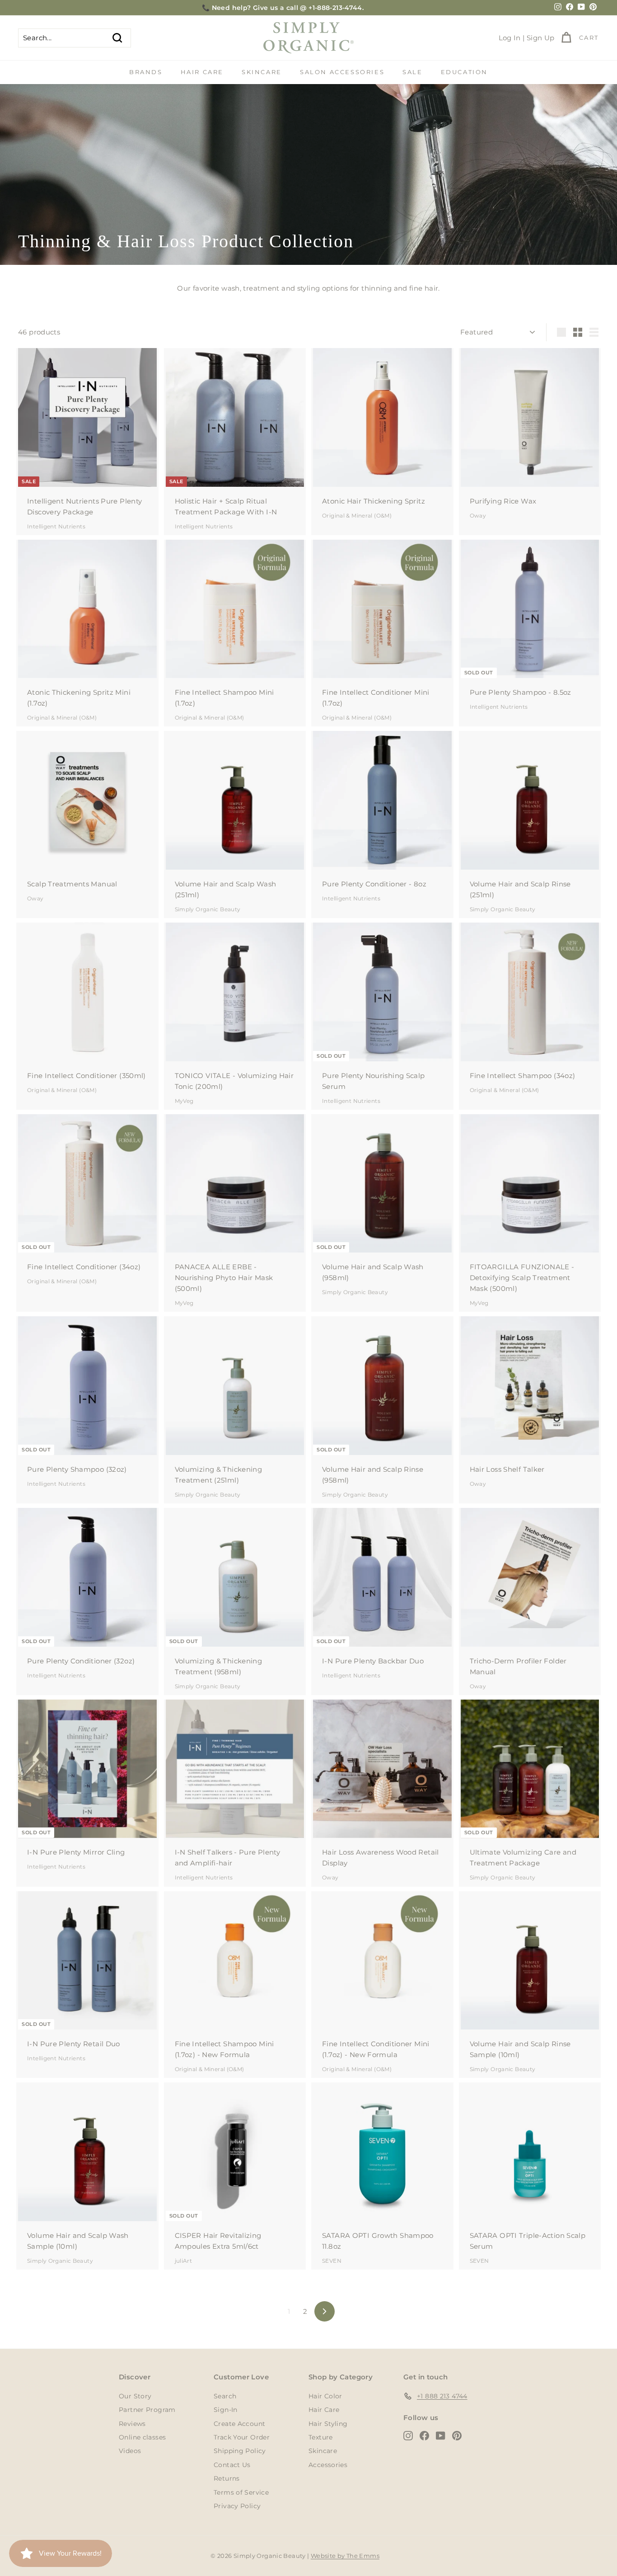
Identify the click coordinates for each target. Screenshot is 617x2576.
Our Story (135, 2396)
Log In (510, 38)
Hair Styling (328, 2424)
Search (225, 2396)
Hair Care (202, 72)
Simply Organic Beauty (208, 909)
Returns (227, 2478)
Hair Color (325, 2396)
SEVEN (332, 2261)
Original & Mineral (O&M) (357, 516)
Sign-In (226, 2410)
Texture (321, 2437)
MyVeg (184, 1101)
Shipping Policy (240, 2451)
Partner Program (147, 2410)
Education (464, 72)
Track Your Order (242, 2437)
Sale (412, 72)
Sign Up (541, 38)
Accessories (328, 2465)
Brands (146, 72)
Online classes (142, 2437)
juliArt (184, 2261)
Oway (478, 516)
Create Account (239, 2424)
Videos (130, 2451)
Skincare (262, 72)
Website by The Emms (345, 2556)
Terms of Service (241, 2492)
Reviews (132, 2424)
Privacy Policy (237, 2506)
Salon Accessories (342, 72)
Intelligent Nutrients (56, 526)
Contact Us (232, 2465)
